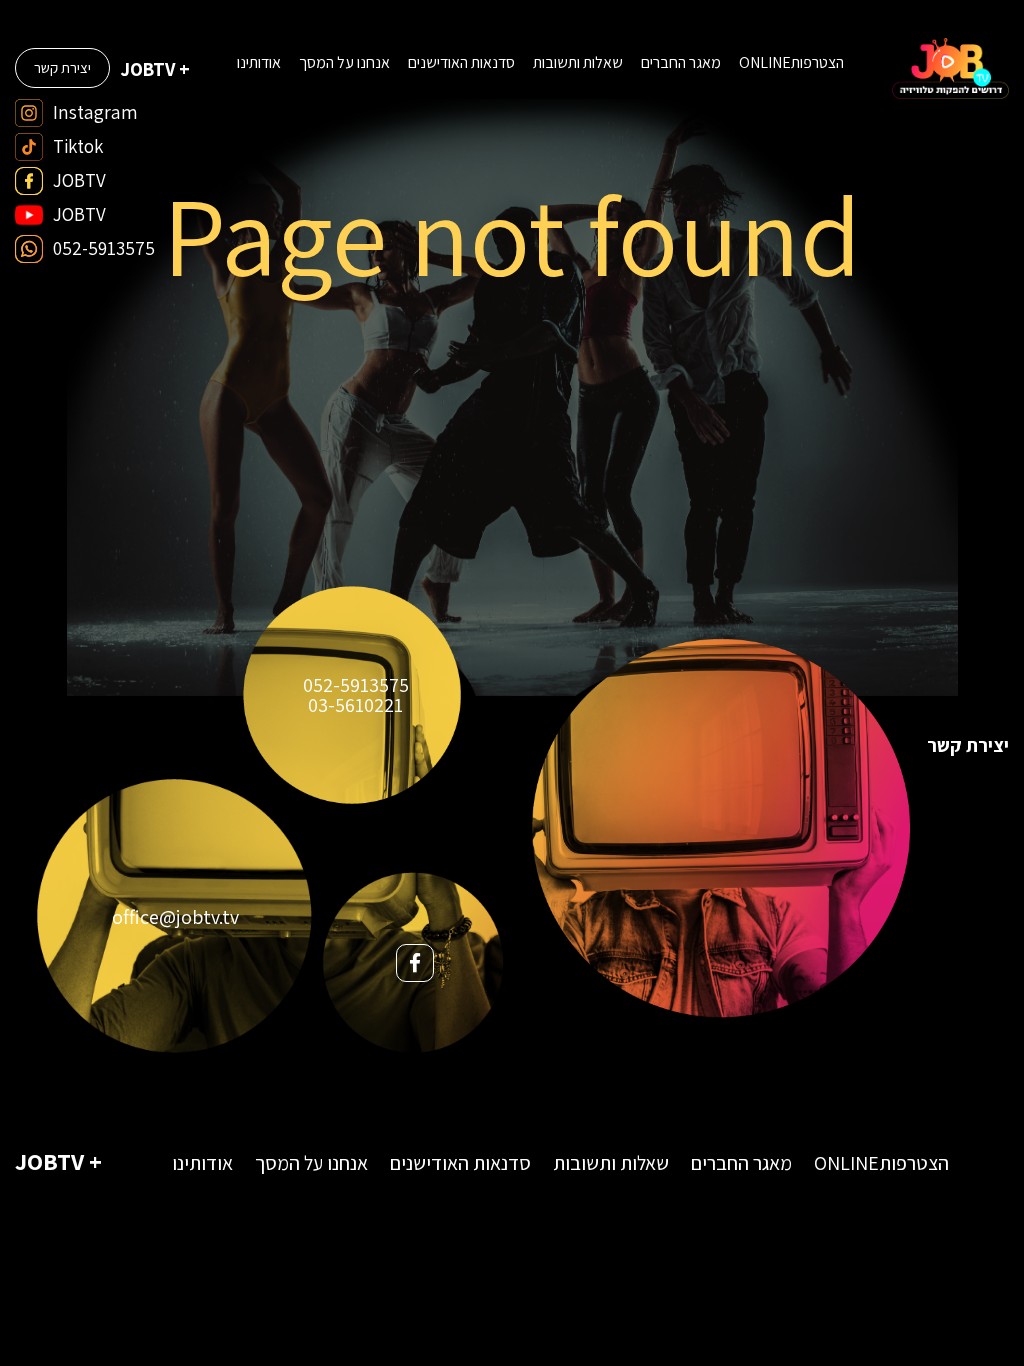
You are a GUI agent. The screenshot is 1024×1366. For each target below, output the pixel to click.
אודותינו (259, 62)
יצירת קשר (62, 67)
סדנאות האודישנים (461, 62)
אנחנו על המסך (344, 62)
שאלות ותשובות (578, 62)
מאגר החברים (681, 62)
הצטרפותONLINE (791, 62)
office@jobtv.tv (175, 917)
